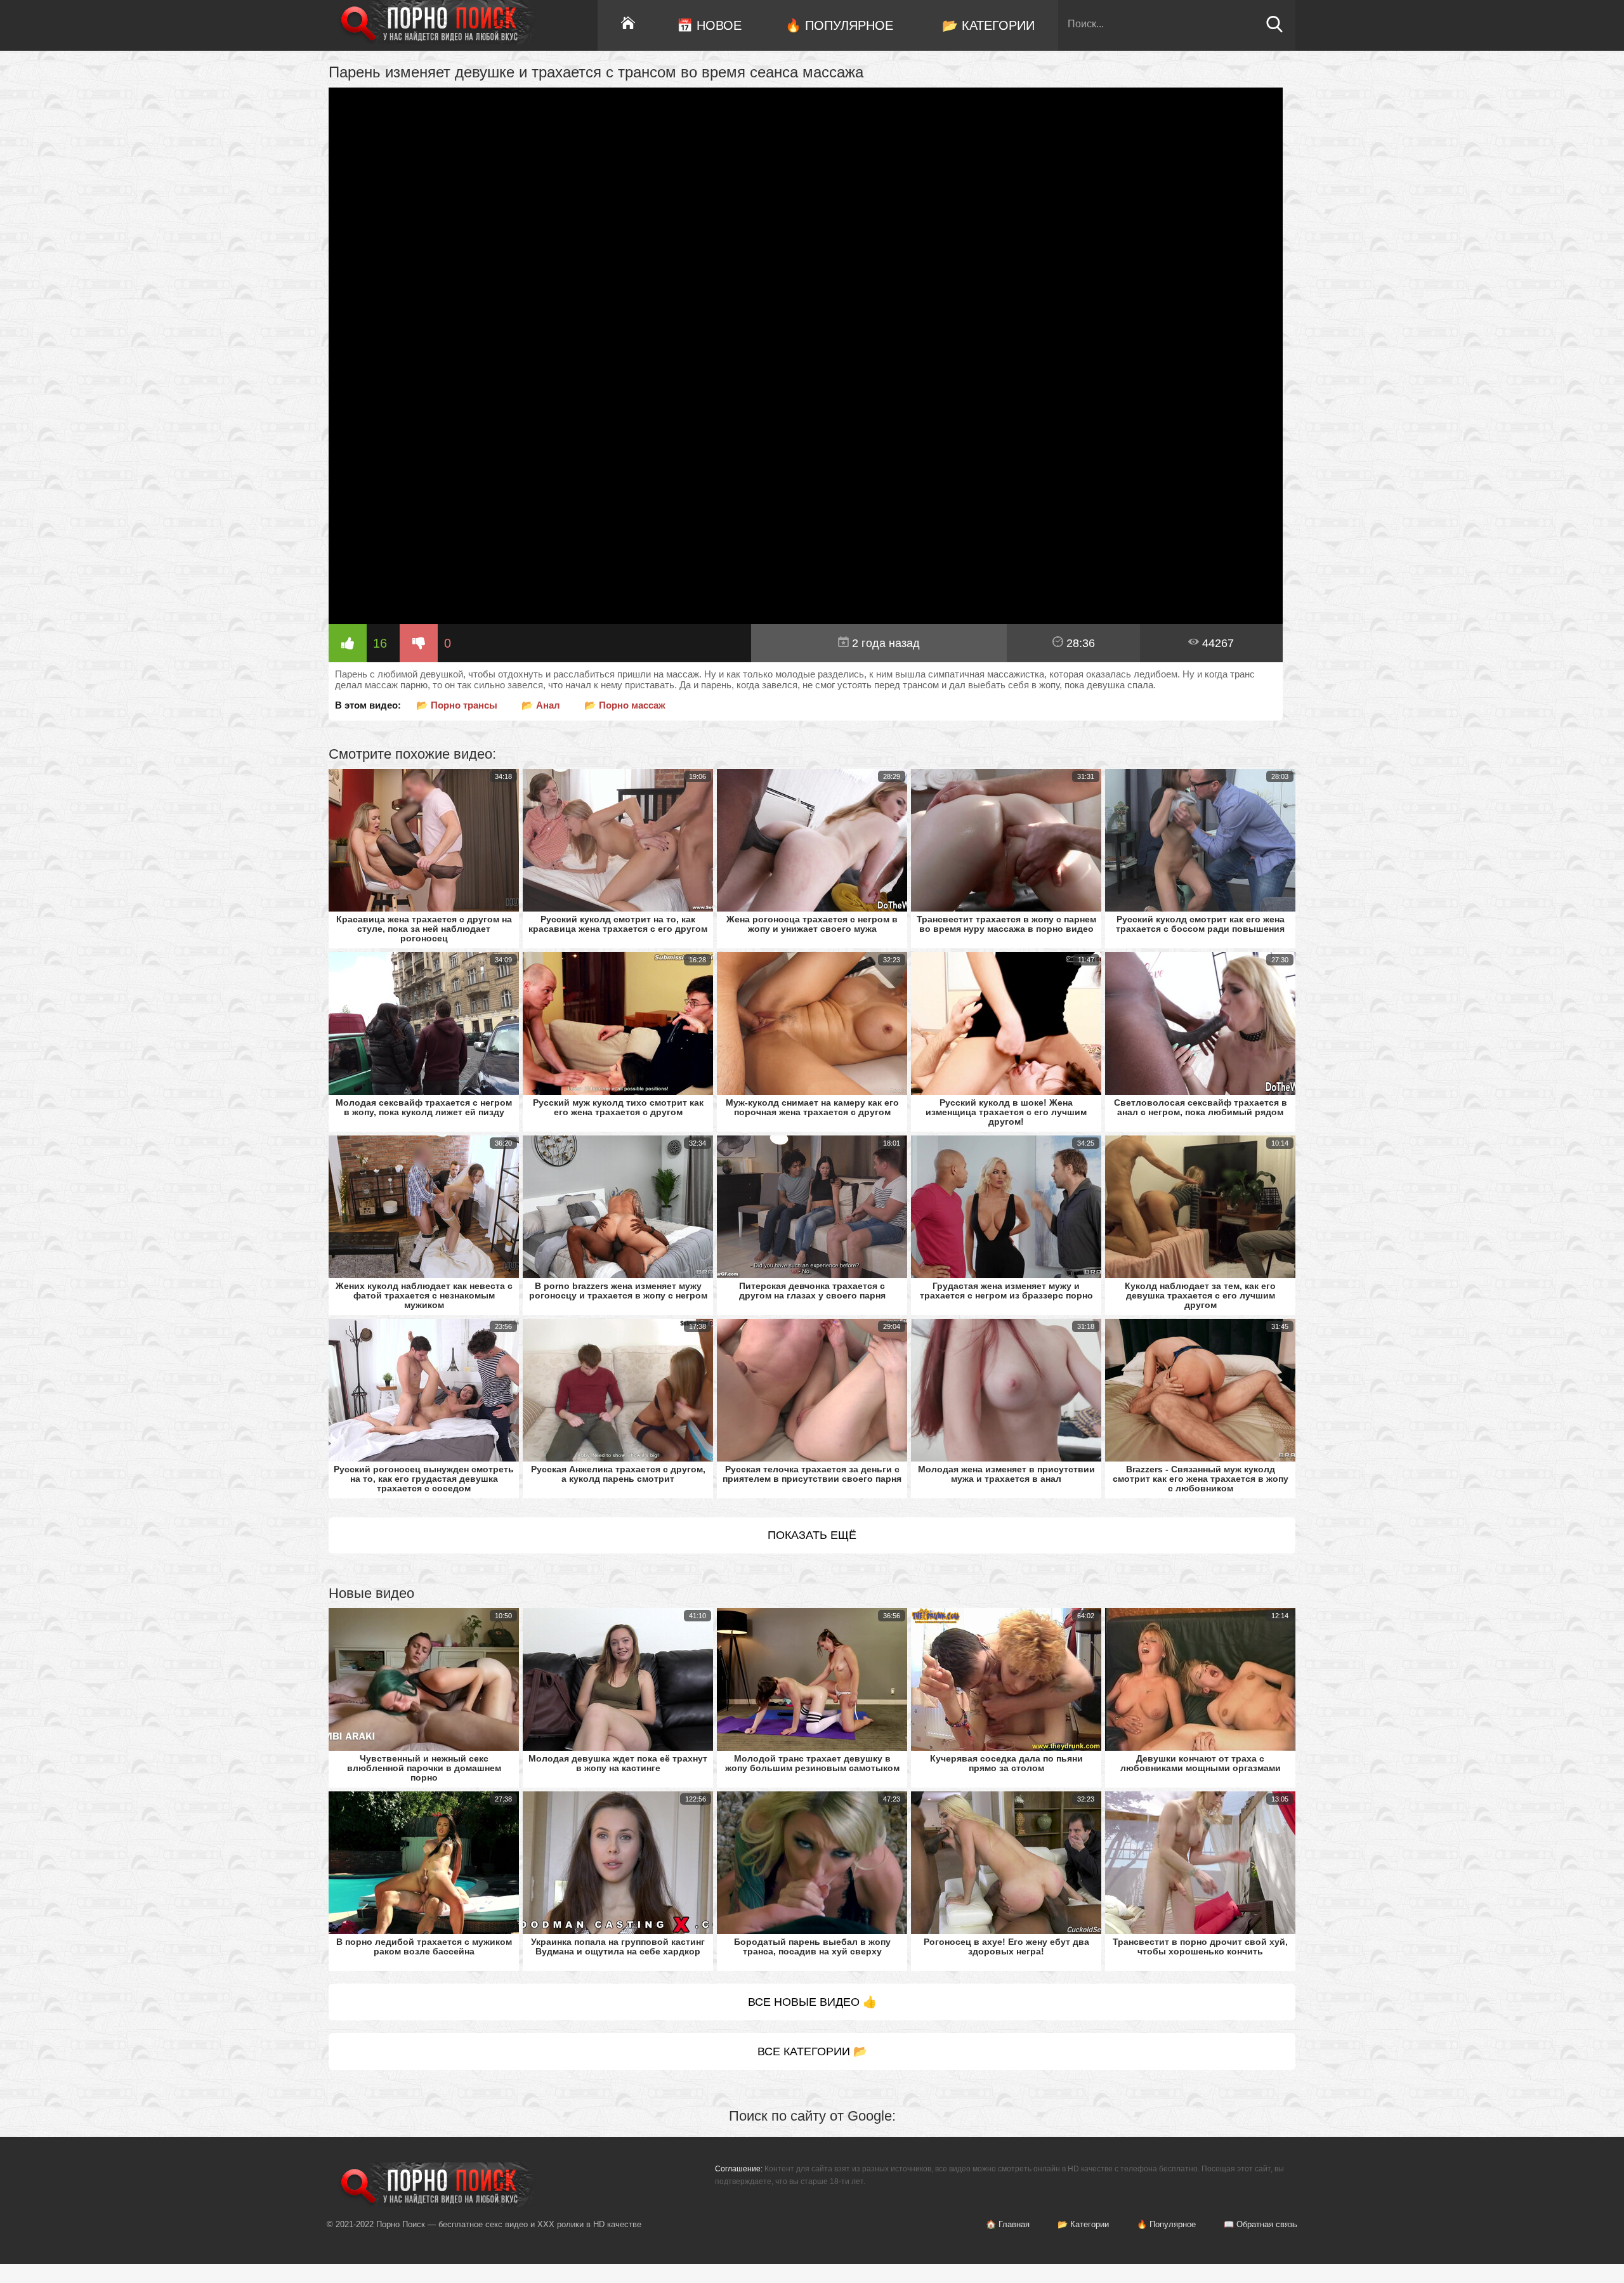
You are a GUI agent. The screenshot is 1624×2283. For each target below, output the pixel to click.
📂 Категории (988, 25)
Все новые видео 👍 (812, 2002)
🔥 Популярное (839, 25)
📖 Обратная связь (1261, 2224)
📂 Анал (541, 705)
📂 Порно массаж (625, 705)
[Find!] (1274, 29)
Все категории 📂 (812, 2051)
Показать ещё (812, 1535)
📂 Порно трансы (457, 705)
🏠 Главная (1008, 2224)
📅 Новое (709, 25)
